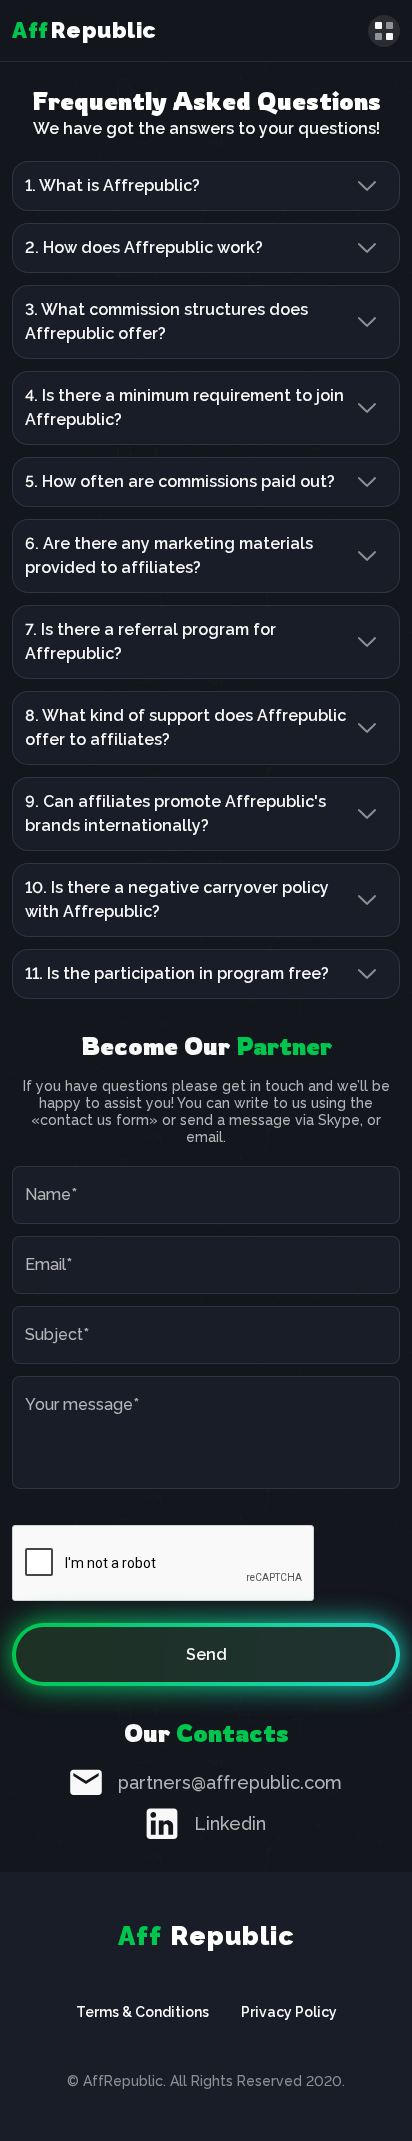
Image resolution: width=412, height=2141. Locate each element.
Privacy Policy (289, 2012)
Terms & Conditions (142, 2012)
